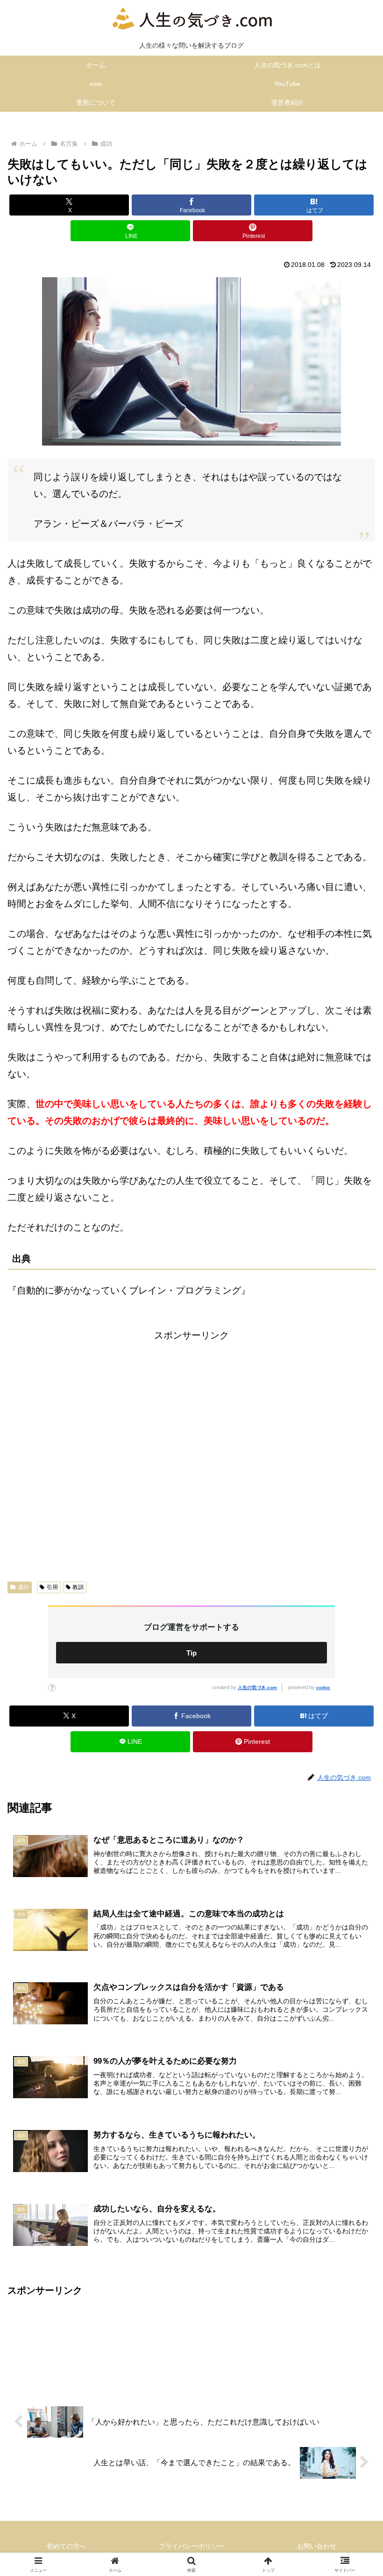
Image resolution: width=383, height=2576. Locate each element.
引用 (52, 1587)
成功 (23, 1587)
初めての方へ (66, 2546)
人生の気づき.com (257, 1687)
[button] (354, 1765)
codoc (323, 1687)
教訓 (78, 1587)
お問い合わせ (317, 2546)
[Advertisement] (191, 1454)
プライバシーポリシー (191, 2546)
